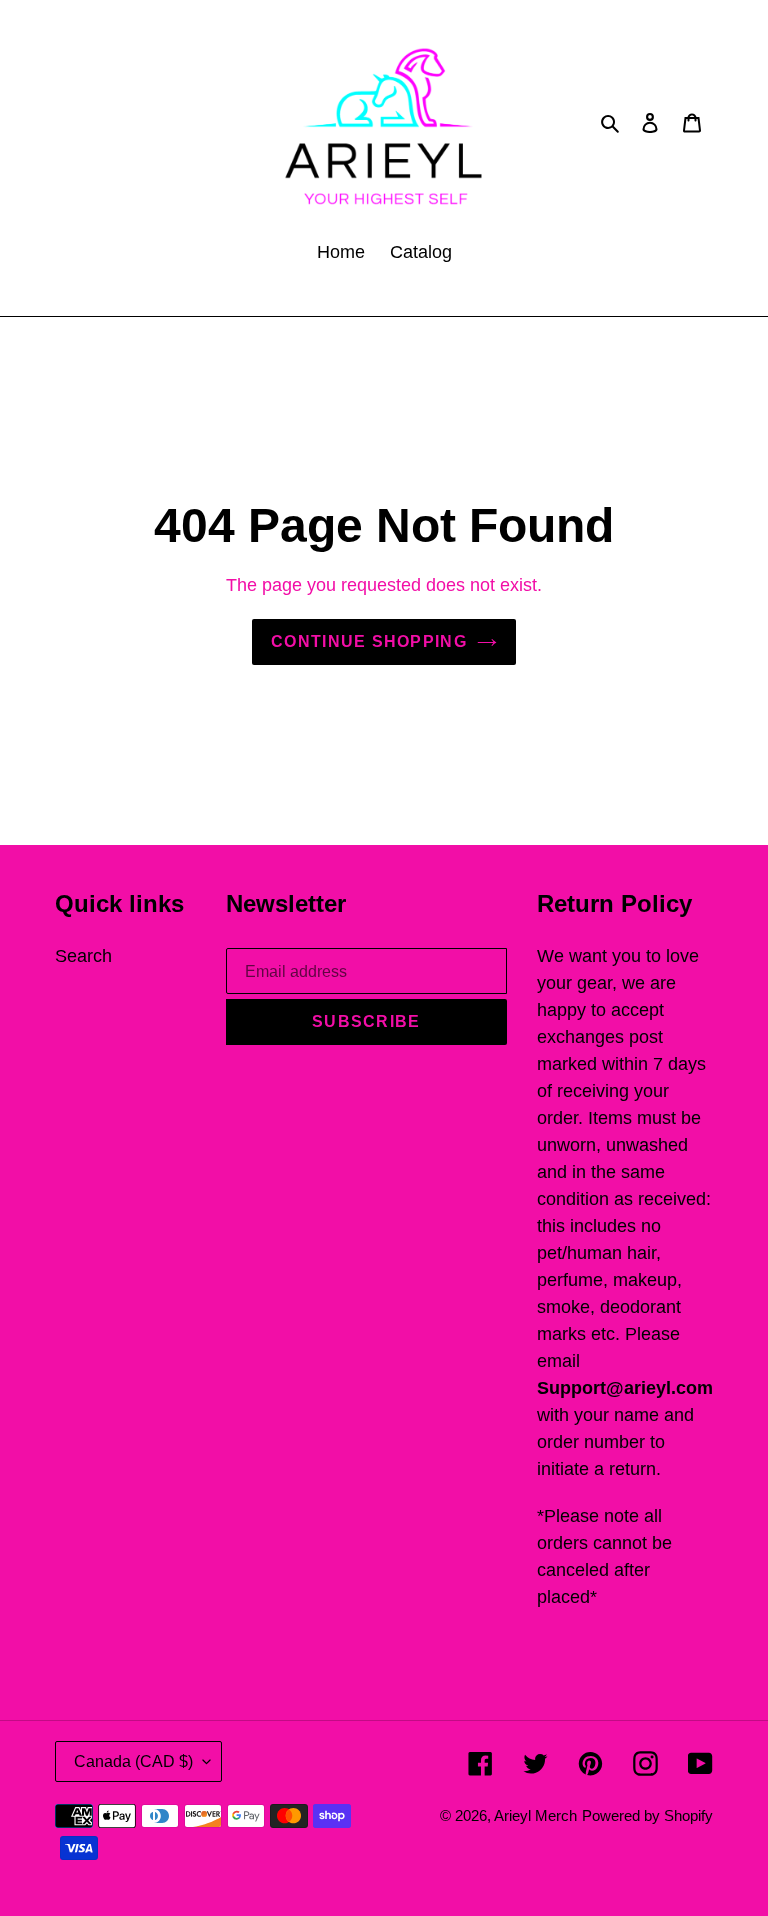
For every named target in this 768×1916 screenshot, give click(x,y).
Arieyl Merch (535, 1815)
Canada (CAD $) (133, 1761)
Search (83, 956)
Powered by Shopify (647, 1815)
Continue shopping (369, 641)
